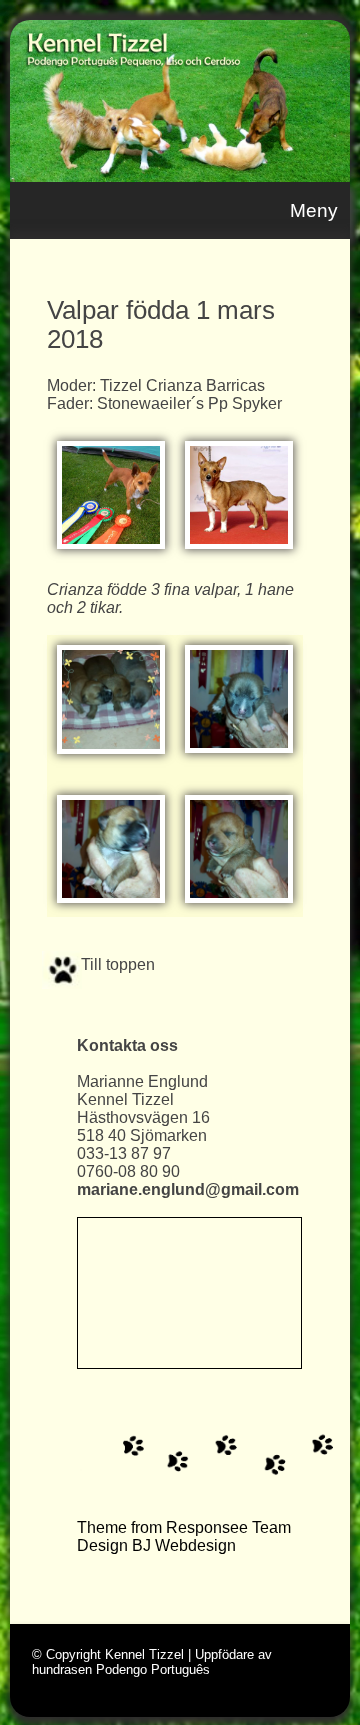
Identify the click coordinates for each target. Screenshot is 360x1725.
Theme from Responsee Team (184, 1527)
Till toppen (116, 964)
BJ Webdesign (184, 1545)
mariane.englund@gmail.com (188, 1189)
